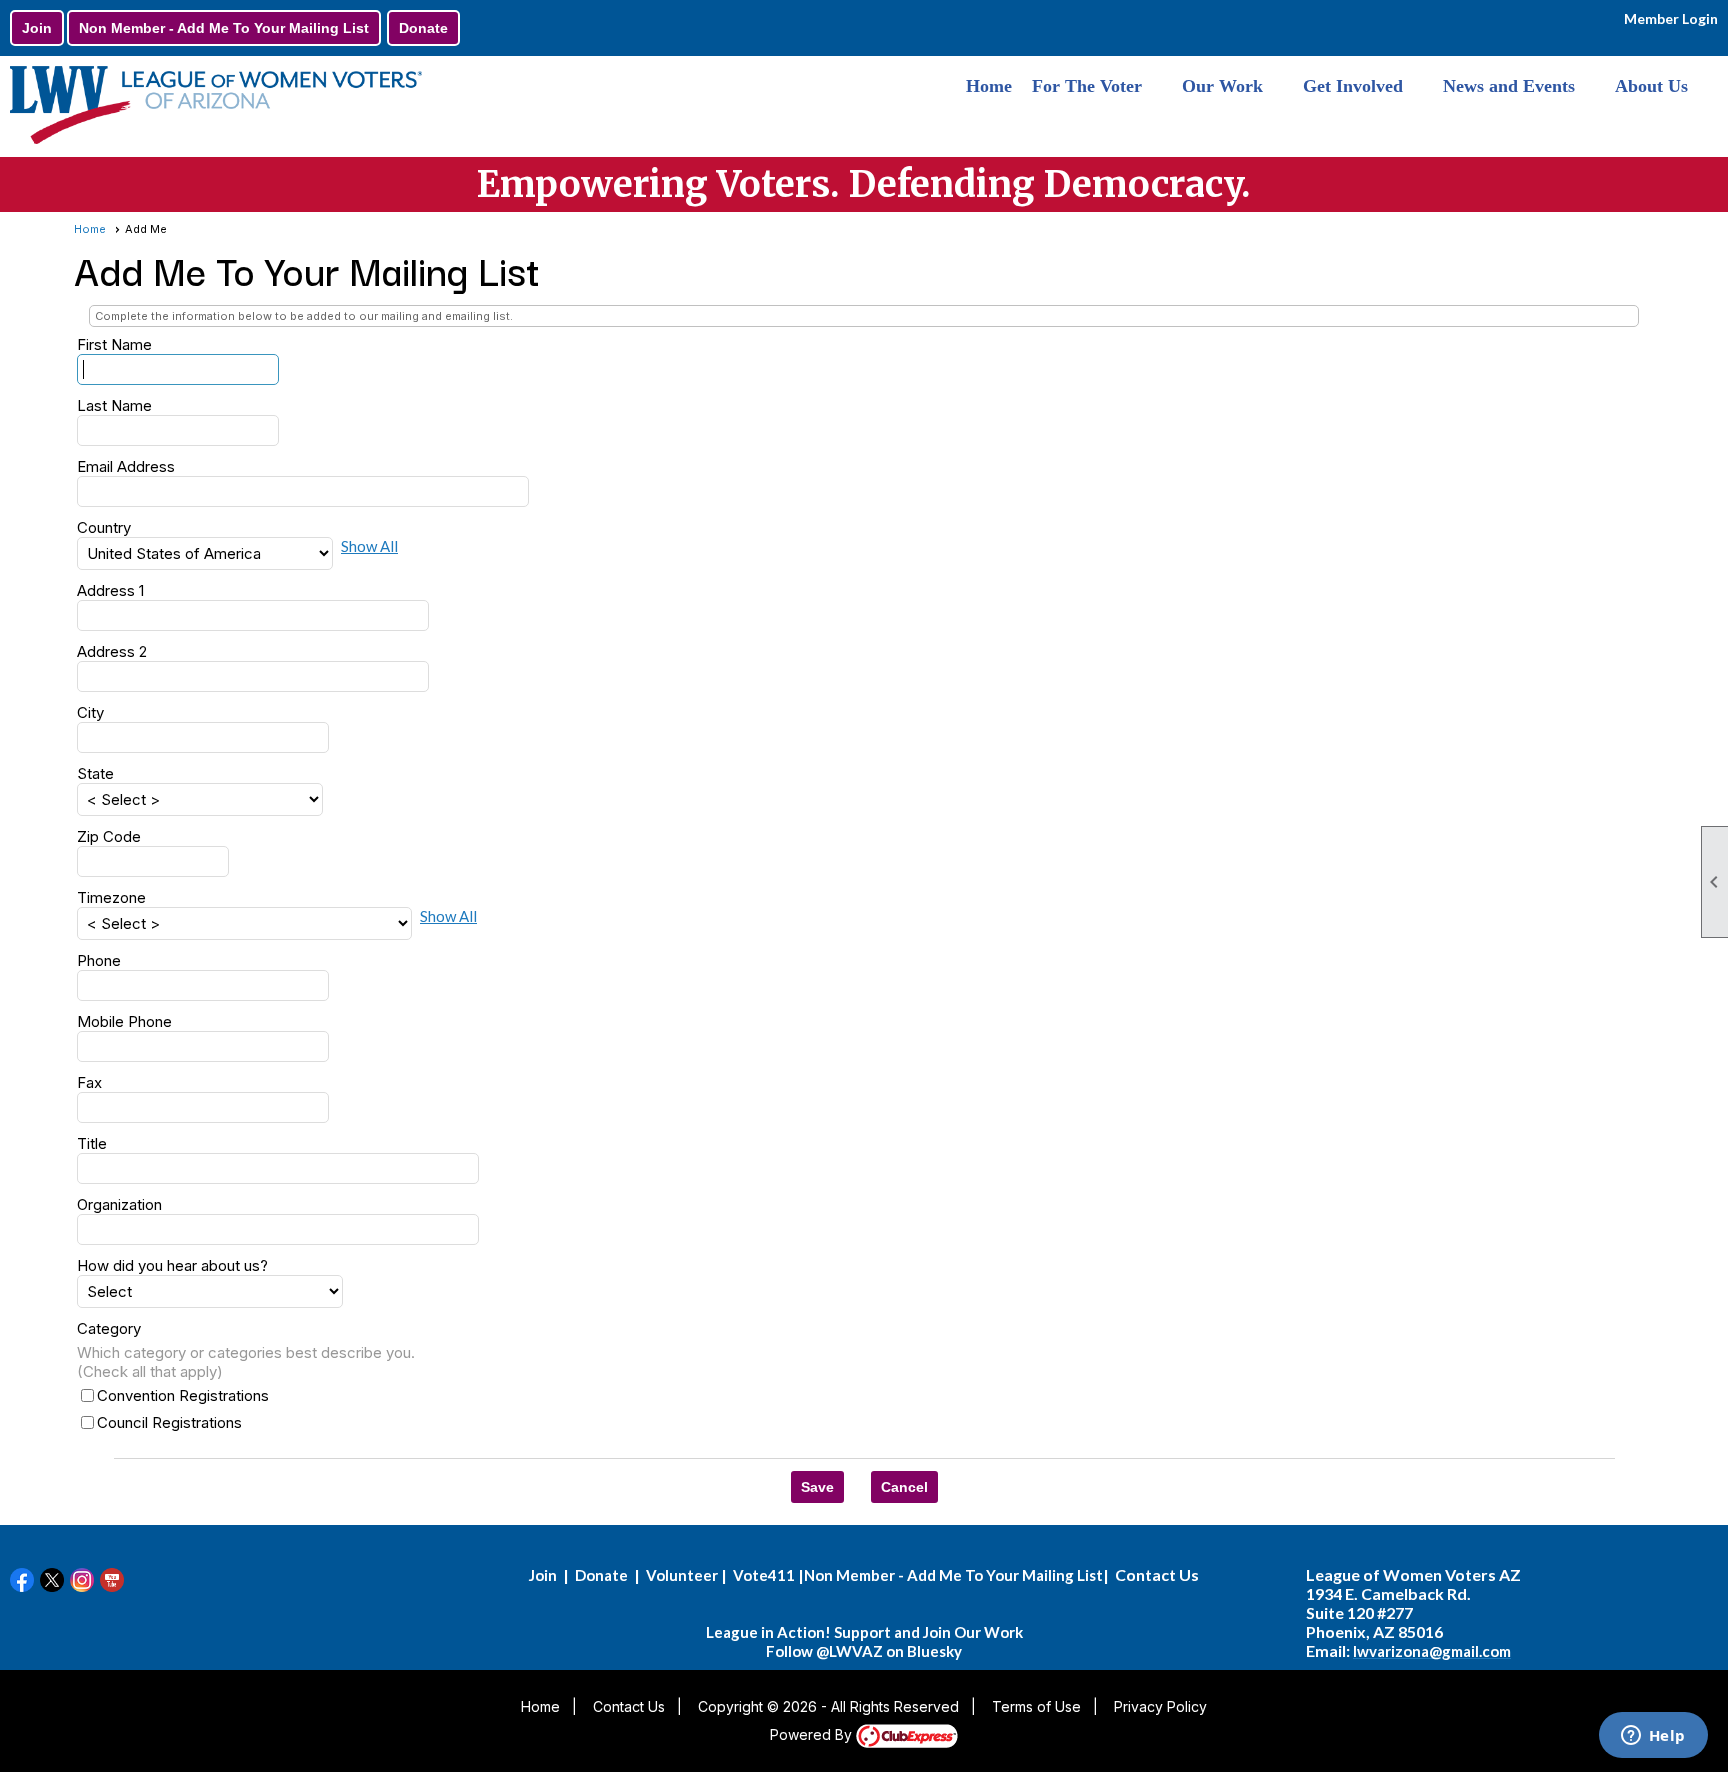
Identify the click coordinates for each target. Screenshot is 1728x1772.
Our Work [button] (1222, 86)
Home (989, 86)
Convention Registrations (183, 1395)
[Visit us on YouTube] (112, 1580)
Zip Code (109, 836)
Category (109, 1328)
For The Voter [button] (1087, 86)
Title (92, 1143)
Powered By (813, 1734)
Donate (423, 28)
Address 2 (112, 651)
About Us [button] (1651, 86)
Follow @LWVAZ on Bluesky (864, 1651)
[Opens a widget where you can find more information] (1653, 1737)
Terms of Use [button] (1036, 1706)
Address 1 (110, 590)
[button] (817, 1487)
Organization (119, 1204)
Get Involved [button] (1353, 86)
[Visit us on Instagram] (82, 1580)
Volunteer (682, 1575)
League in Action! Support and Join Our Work (864, 1632)
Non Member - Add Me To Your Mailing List (224, 28)
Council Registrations (169, 1422)
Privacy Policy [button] (1160, 1706)
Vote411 (764, 1575)
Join (37, 28)
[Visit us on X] (52, 1580)
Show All (369, 546)
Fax (89, 1082)
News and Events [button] (1509, 86)
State (95, 773)
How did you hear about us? (172, 1265)
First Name (114, 344)
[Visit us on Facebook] (22, 1580)
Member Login (1671, 18)
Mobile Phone (124, 1021)
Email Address (126, 466)
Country (104, 527)
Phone (99, 960)
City (90, 712)
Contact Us (629, 1706)
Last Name (114, 405)
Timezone (111, 897)
